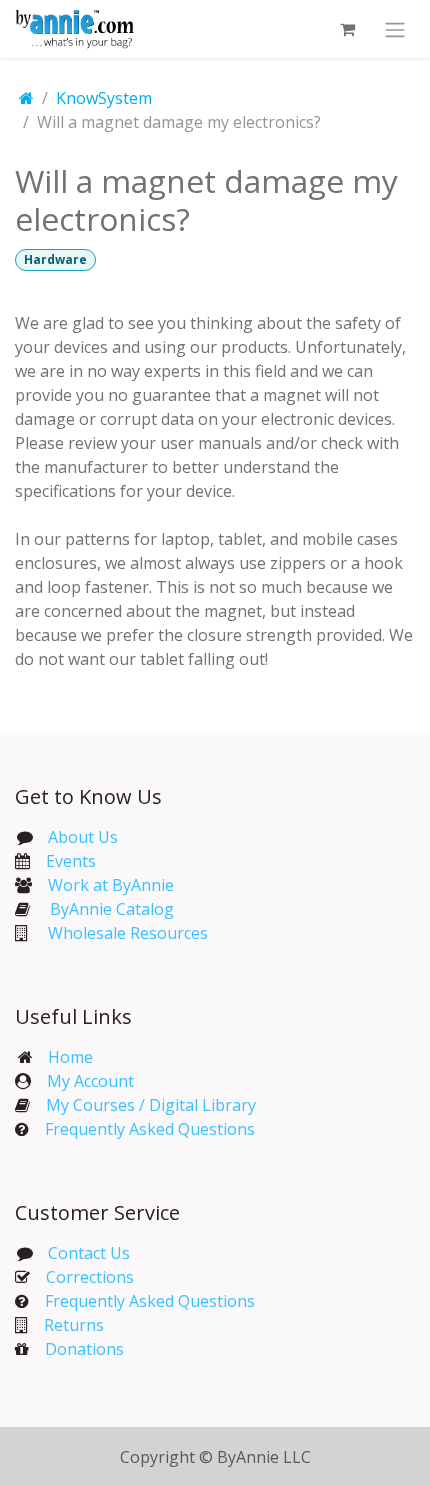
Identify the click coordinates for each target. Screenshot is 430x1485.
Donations (84, 1349)
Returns (74, 1325)
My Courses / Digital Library (143, 1105)
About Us (83, 837)
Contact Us (87, 1253)
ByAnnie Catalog (112, 909)
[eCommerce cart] (347, 29)
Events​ (71, 861)
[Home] (26, 98)
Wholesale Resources (128, 933)
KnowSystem (104, 98)
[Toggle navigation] (395, 29)
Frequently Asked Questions (150, 1129)
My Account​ (90, 1081)
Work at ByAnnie (111, 885)
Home (70, 1057)
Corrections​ (90, 1277)
